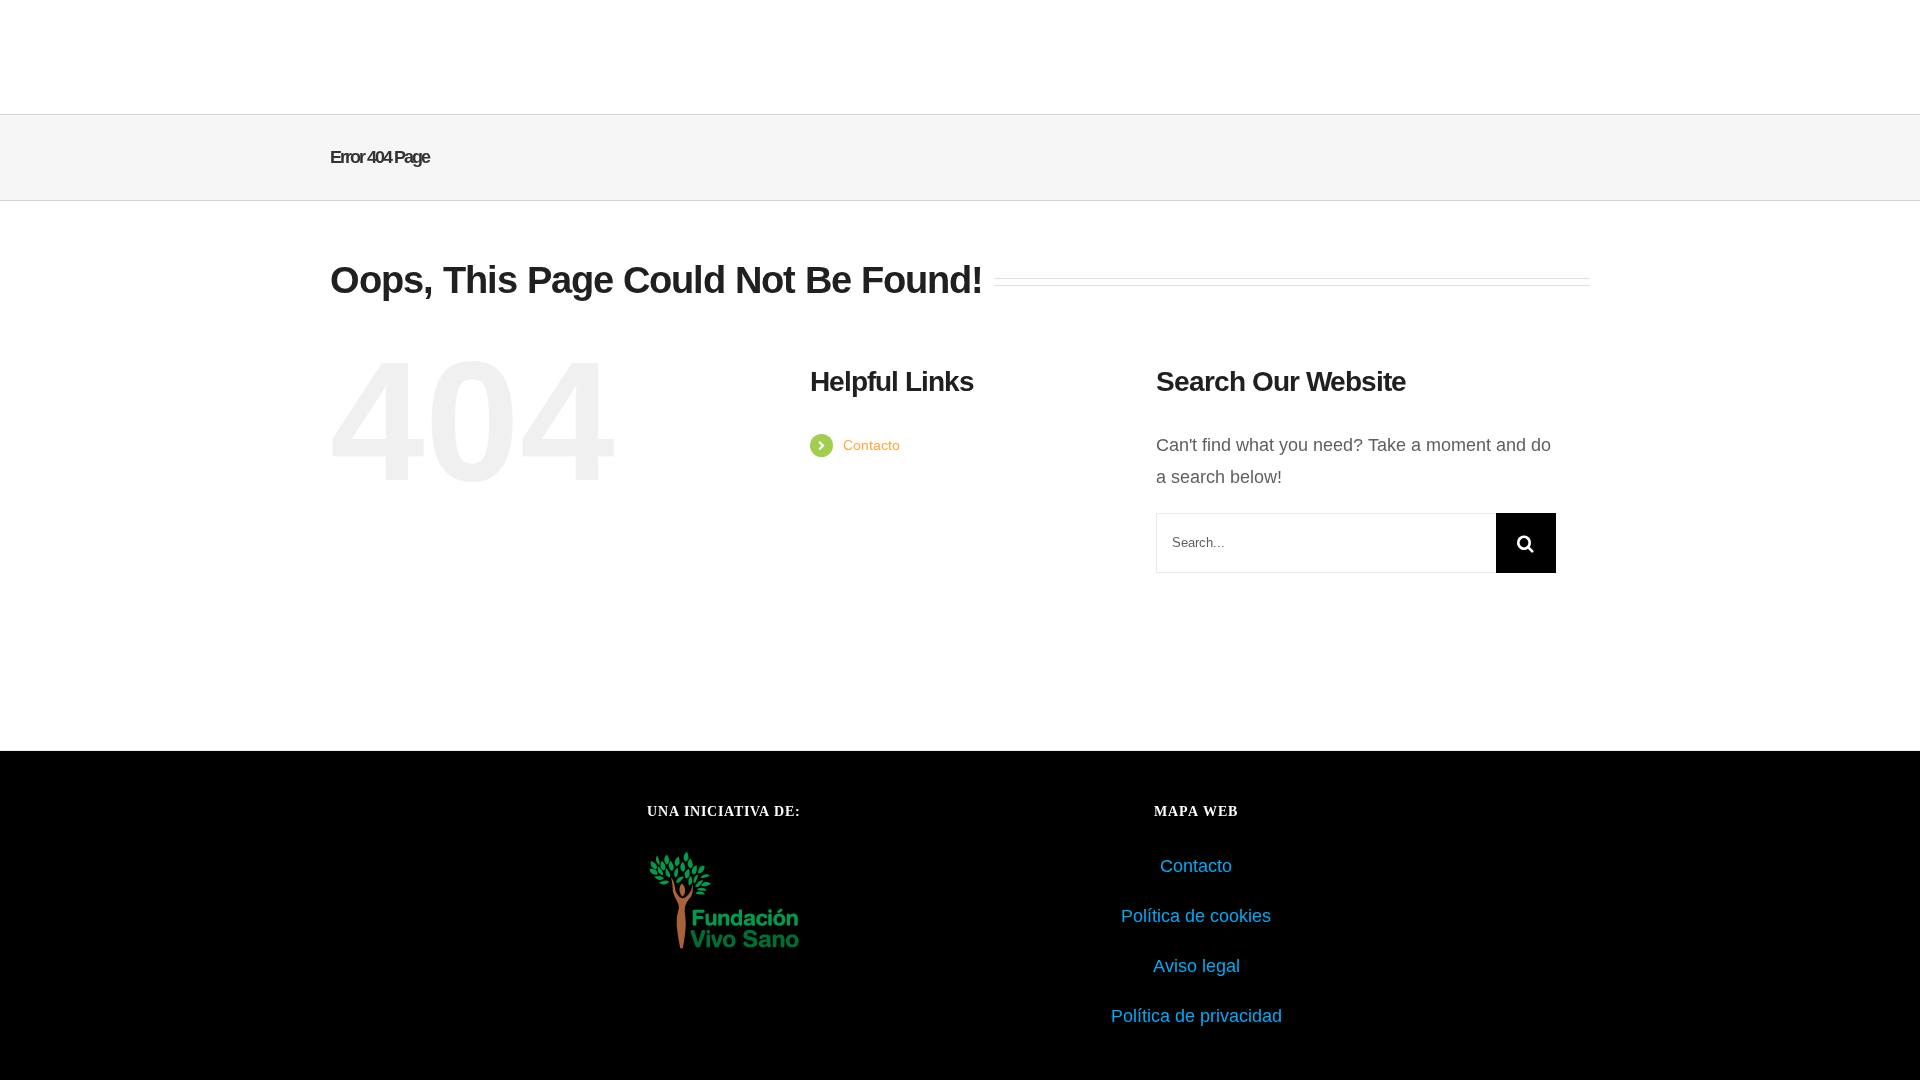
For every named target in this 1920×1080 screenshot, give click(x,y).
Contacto (871, 445)
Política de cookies (1196, 916)
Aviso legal (1196, 966)
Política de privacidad (1196, 1016)
